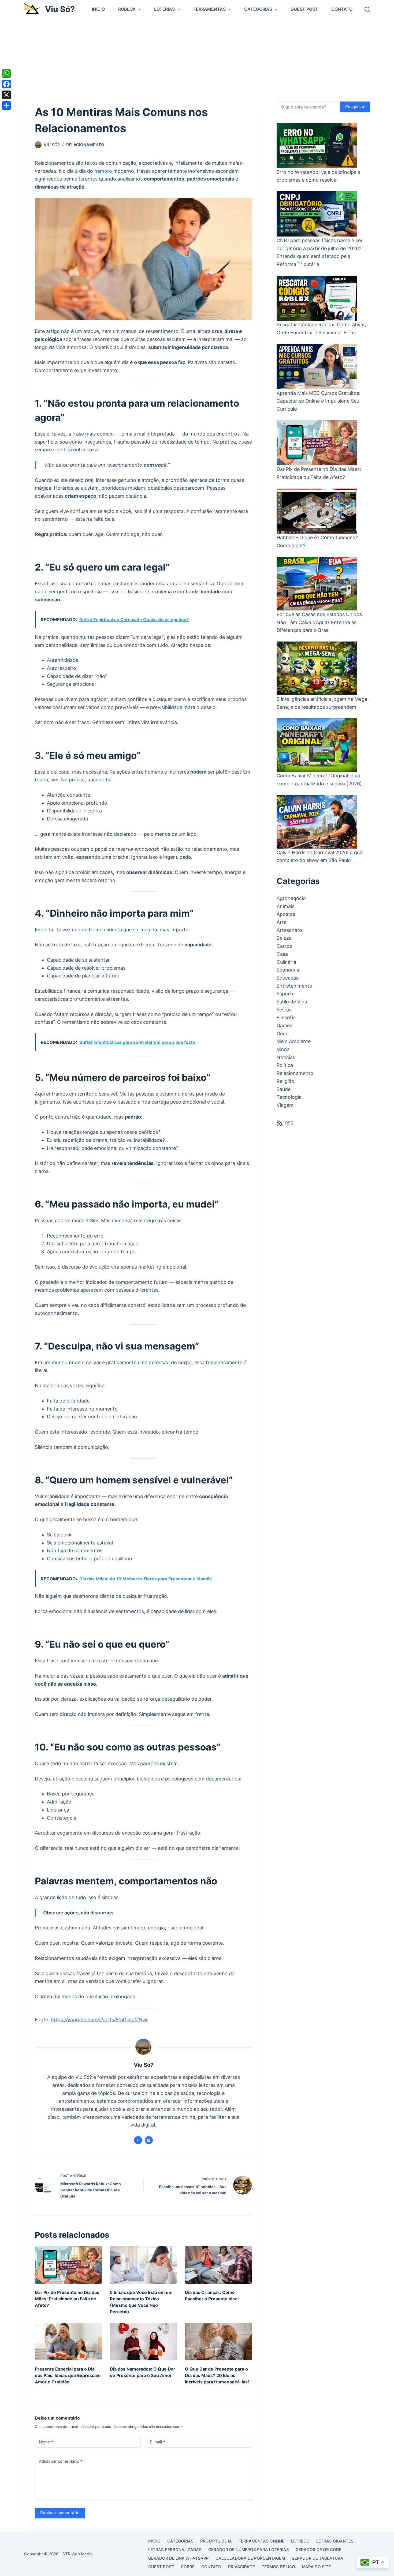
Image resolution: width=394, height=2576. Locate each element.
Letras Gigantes (335, 2541)
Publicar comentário (60, 2513)
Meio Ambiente (294, 1041)
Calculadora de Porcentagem (250, 2558)
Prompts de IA (216, 2541)
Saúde (284, 1089)
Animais (285, 906)
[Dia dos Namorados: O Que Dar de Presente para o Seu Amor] (143, 2342)
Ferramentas (210, 9)
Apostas (286, 914)
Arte (282, 922)
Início (98, 9)
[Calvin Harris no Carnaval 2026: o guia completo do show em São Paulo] (317, 822)
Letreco (300, 2541)
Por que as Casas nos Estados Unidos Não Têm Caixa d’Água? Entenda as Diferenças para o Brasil (319, 622)
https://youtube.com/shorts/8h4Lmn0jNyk (99, 2020)
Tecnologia (289, 1097)
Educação (288, 978)
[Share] (6, 106)
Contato (342, 9)
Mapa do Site (316, 2567)
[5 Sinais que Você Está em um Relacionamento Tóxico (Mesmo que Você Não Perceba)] (143, 2265)
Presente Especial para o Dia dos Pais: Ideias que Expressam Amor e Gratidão (68, 2375)
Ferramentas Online (261, 2541)
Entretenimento (294, 986)
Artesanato (289, 930)
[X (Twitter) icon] (149, 2140)
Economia (288, 970)
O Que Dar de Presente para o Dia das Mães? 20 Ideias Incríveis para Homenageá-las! (217, 2375)
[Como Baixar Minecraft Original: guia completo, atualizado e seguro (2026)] (317, 745)
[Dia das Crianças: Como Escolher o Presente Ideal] (218, 2265)
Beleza (284, 938)
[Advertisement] (197, 59)
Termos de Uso (278, 2567)
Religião (285, 1081)
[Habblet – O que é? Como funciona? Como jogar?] (317, 511)
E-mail (158, 2442)
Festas (284, 1010)
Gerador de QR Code (319, 2550)
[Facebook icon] (138, 2140)
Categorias (258, 9)
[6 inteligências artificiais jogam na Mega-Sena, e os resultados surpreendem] (317, 668)
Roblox (127, 9)
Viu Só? (60, 9)
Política (285, 1065)
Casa (282, 954)
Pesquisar (355, 107)
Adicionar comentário (61, 2461)
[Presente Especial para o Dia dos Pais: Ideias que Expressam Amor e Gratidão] (68, 2342)
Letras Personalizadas (175, 2550)
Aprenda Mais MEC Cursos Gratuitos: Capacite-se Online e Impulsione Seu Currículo (319, 401)
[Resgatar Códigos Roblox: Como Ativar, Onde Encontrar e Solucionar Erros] (317, 298)
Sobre (188, 2567)
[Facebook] (6, 84)
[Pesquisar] (367, 9)
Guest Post (304, 9)
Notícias (286, 1057)
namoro (103, 171)
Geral (283, 1034)
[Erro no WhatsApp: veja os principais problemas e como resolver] (317, 146)
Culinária (286, 962)
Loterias (164, 9)
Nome (46, 2442)
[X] (6, 95)
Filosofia (286, 1017)
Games (284, 1025)
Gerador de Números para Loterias (249, 2550)
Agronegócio (291, 898)
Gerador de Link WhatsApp (179, 2558)
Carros (284, 946)
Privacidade (241, 2567)
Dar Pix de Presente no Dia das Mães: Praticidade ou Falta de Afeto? (67, 2299)
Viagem (285, 1105)
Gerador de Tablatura (317, 2558)
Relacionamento (85, 145)
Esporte (286, 994)
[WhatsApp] (6, 73)
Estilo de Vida (292, 1002)
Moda (283, 1049)
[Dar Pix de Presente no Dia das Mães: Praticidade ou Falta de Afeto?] (68, 2265)
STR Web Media (77, 2554)
